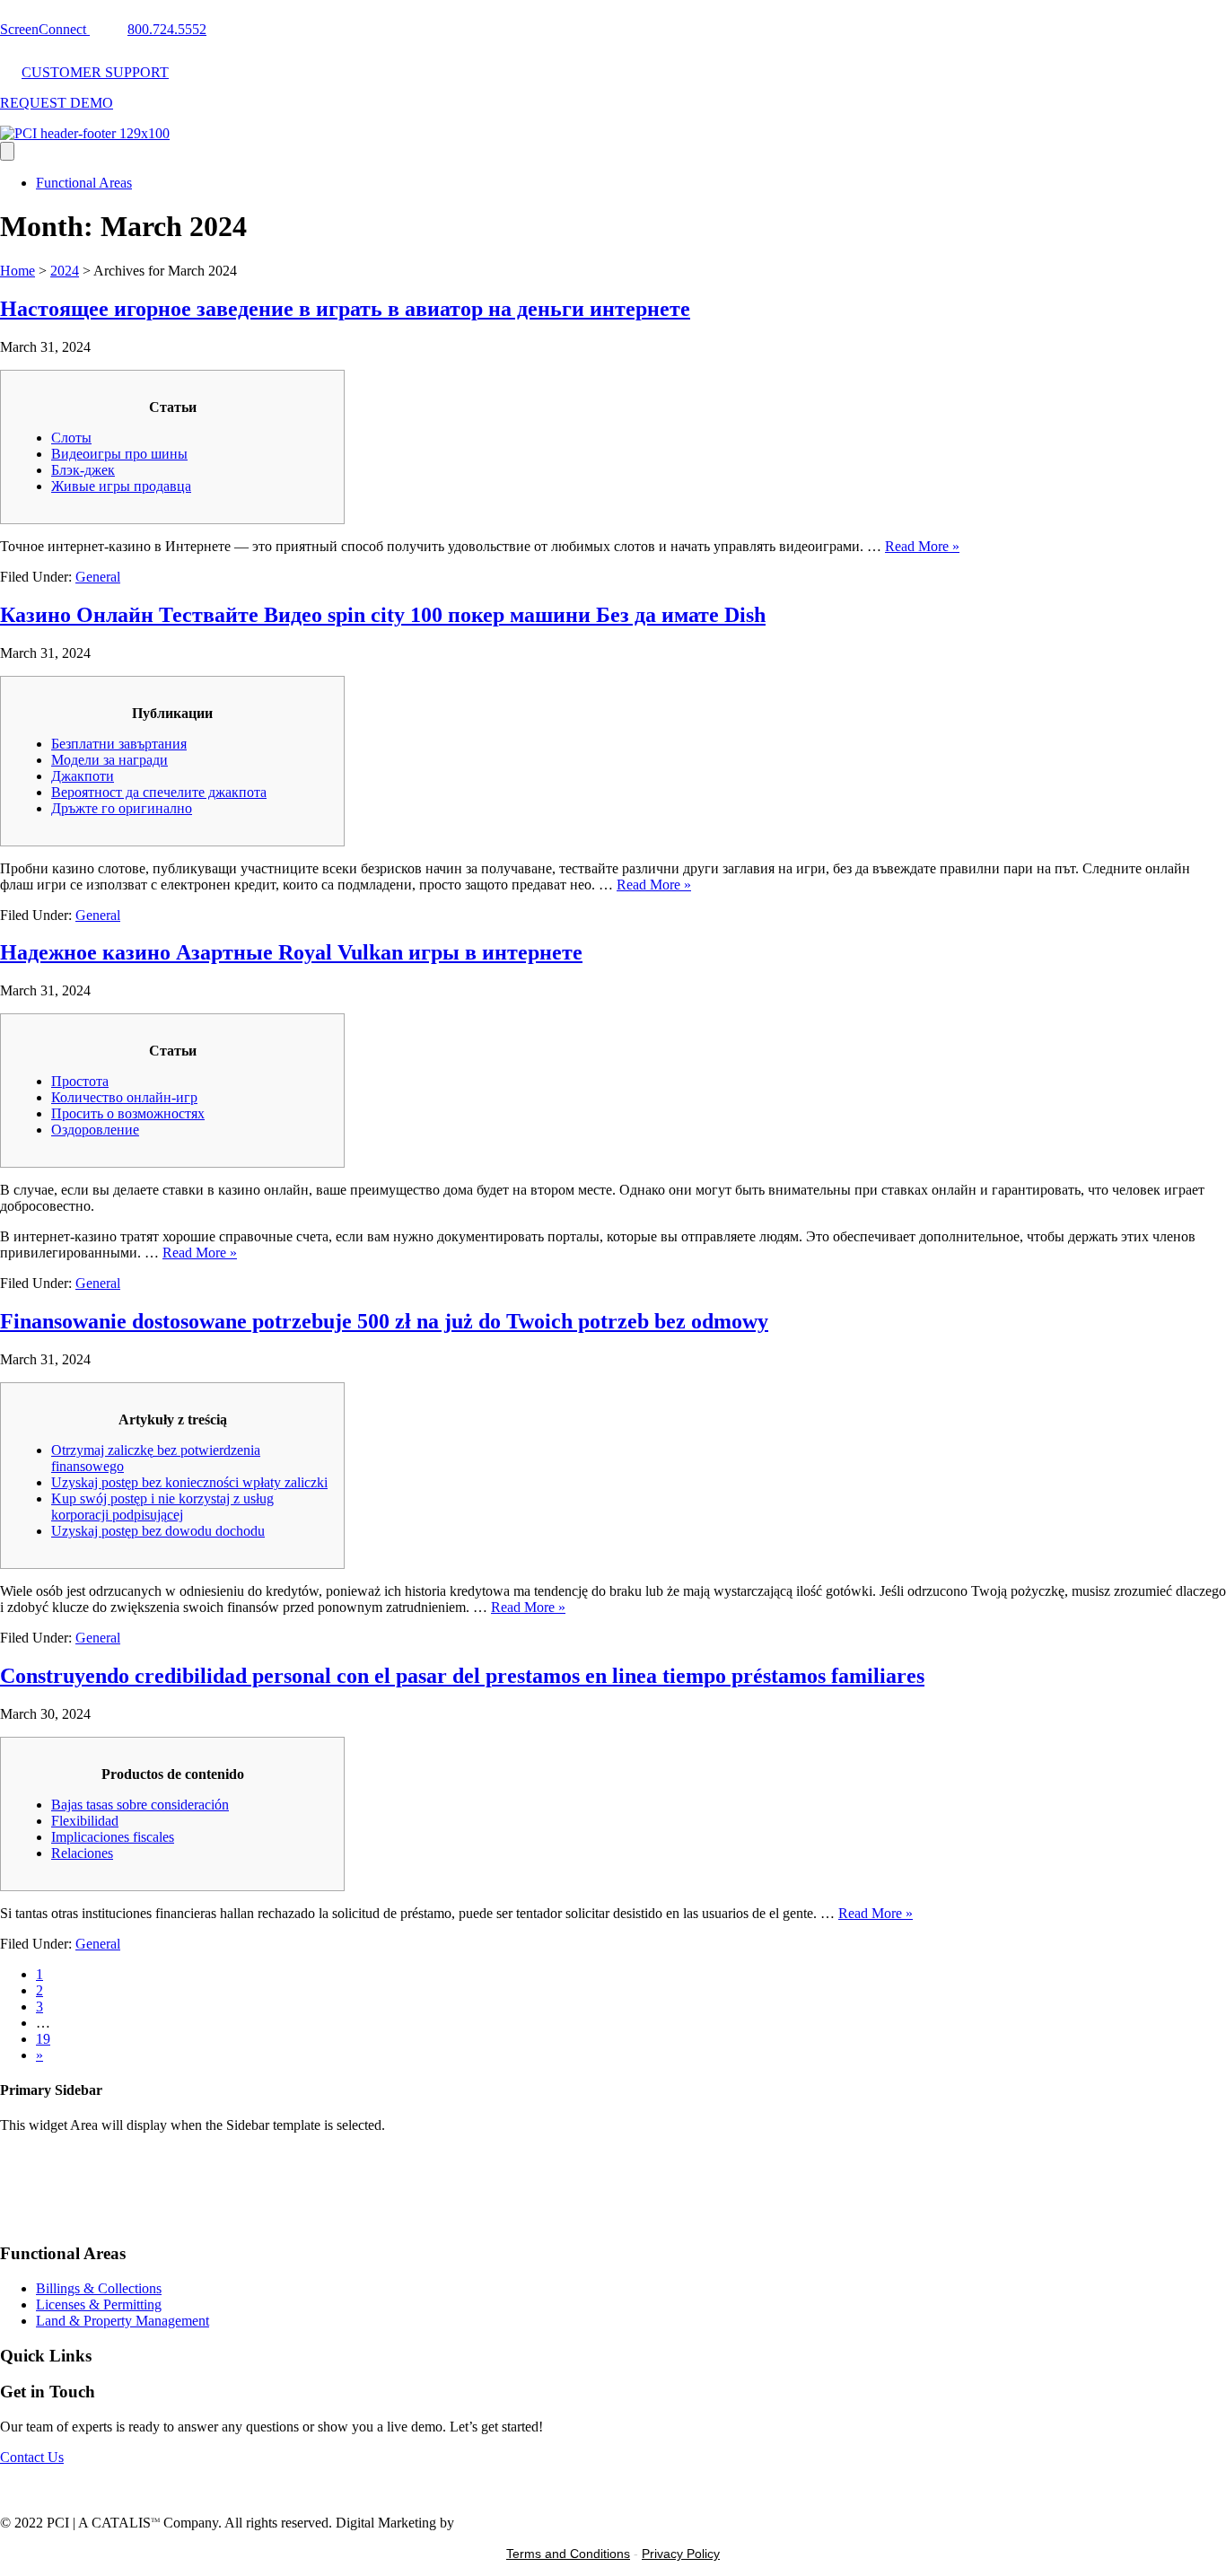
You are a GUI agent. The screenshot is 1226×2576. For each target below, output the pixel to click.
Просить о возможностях (128, 1113)
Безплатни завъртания (119, 744)
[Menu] (7, 151)
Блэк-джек (83, 470)
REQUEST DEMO (57, 103)
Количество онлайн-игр (124, 1097)
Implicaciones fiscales (113, 1837)
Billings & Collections (99, 2288)
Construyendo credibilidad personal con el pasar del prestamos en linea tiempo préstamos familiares (462, 1676)
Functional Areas (84, 183)
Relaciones (82, 1853)
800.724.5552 (167, 29)
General (98, 577)
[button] (32, 2457)
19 (43, 2039)
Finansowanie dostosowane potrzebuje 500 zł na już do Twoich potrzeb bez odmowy (384, 1321)
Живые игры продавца (121, 486)
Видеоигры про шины (119, 454)
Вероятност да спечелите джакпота (159, 792)
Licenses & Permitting (99, 2304)
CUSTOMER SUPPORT (95, 72)
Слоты (71, 438)
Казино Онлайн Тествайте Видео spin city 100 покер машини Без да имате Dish (383, 615)
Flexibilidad (85, 1821)
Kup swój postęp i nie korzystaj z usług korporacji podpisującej (162, 1507)
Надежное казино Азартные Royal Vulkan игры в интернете (291, 952)
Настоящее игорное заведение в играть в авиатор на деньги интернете (345, 309)
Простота (80, 1081)
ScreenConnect (45, 29)
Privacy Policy (681, 2554)
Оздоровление (95, 1130)
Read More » (922, 546)
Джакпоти (83, 776)
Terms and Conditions (568, 2554)
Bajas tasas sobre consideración (140, 1805)
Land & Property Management (123, 2321)
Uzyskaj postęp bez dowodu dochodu (158, 1531)
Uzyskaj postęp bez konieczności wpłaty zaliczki (189, 1482)
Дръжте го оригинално (122, 808)
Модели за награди (109, 760)
